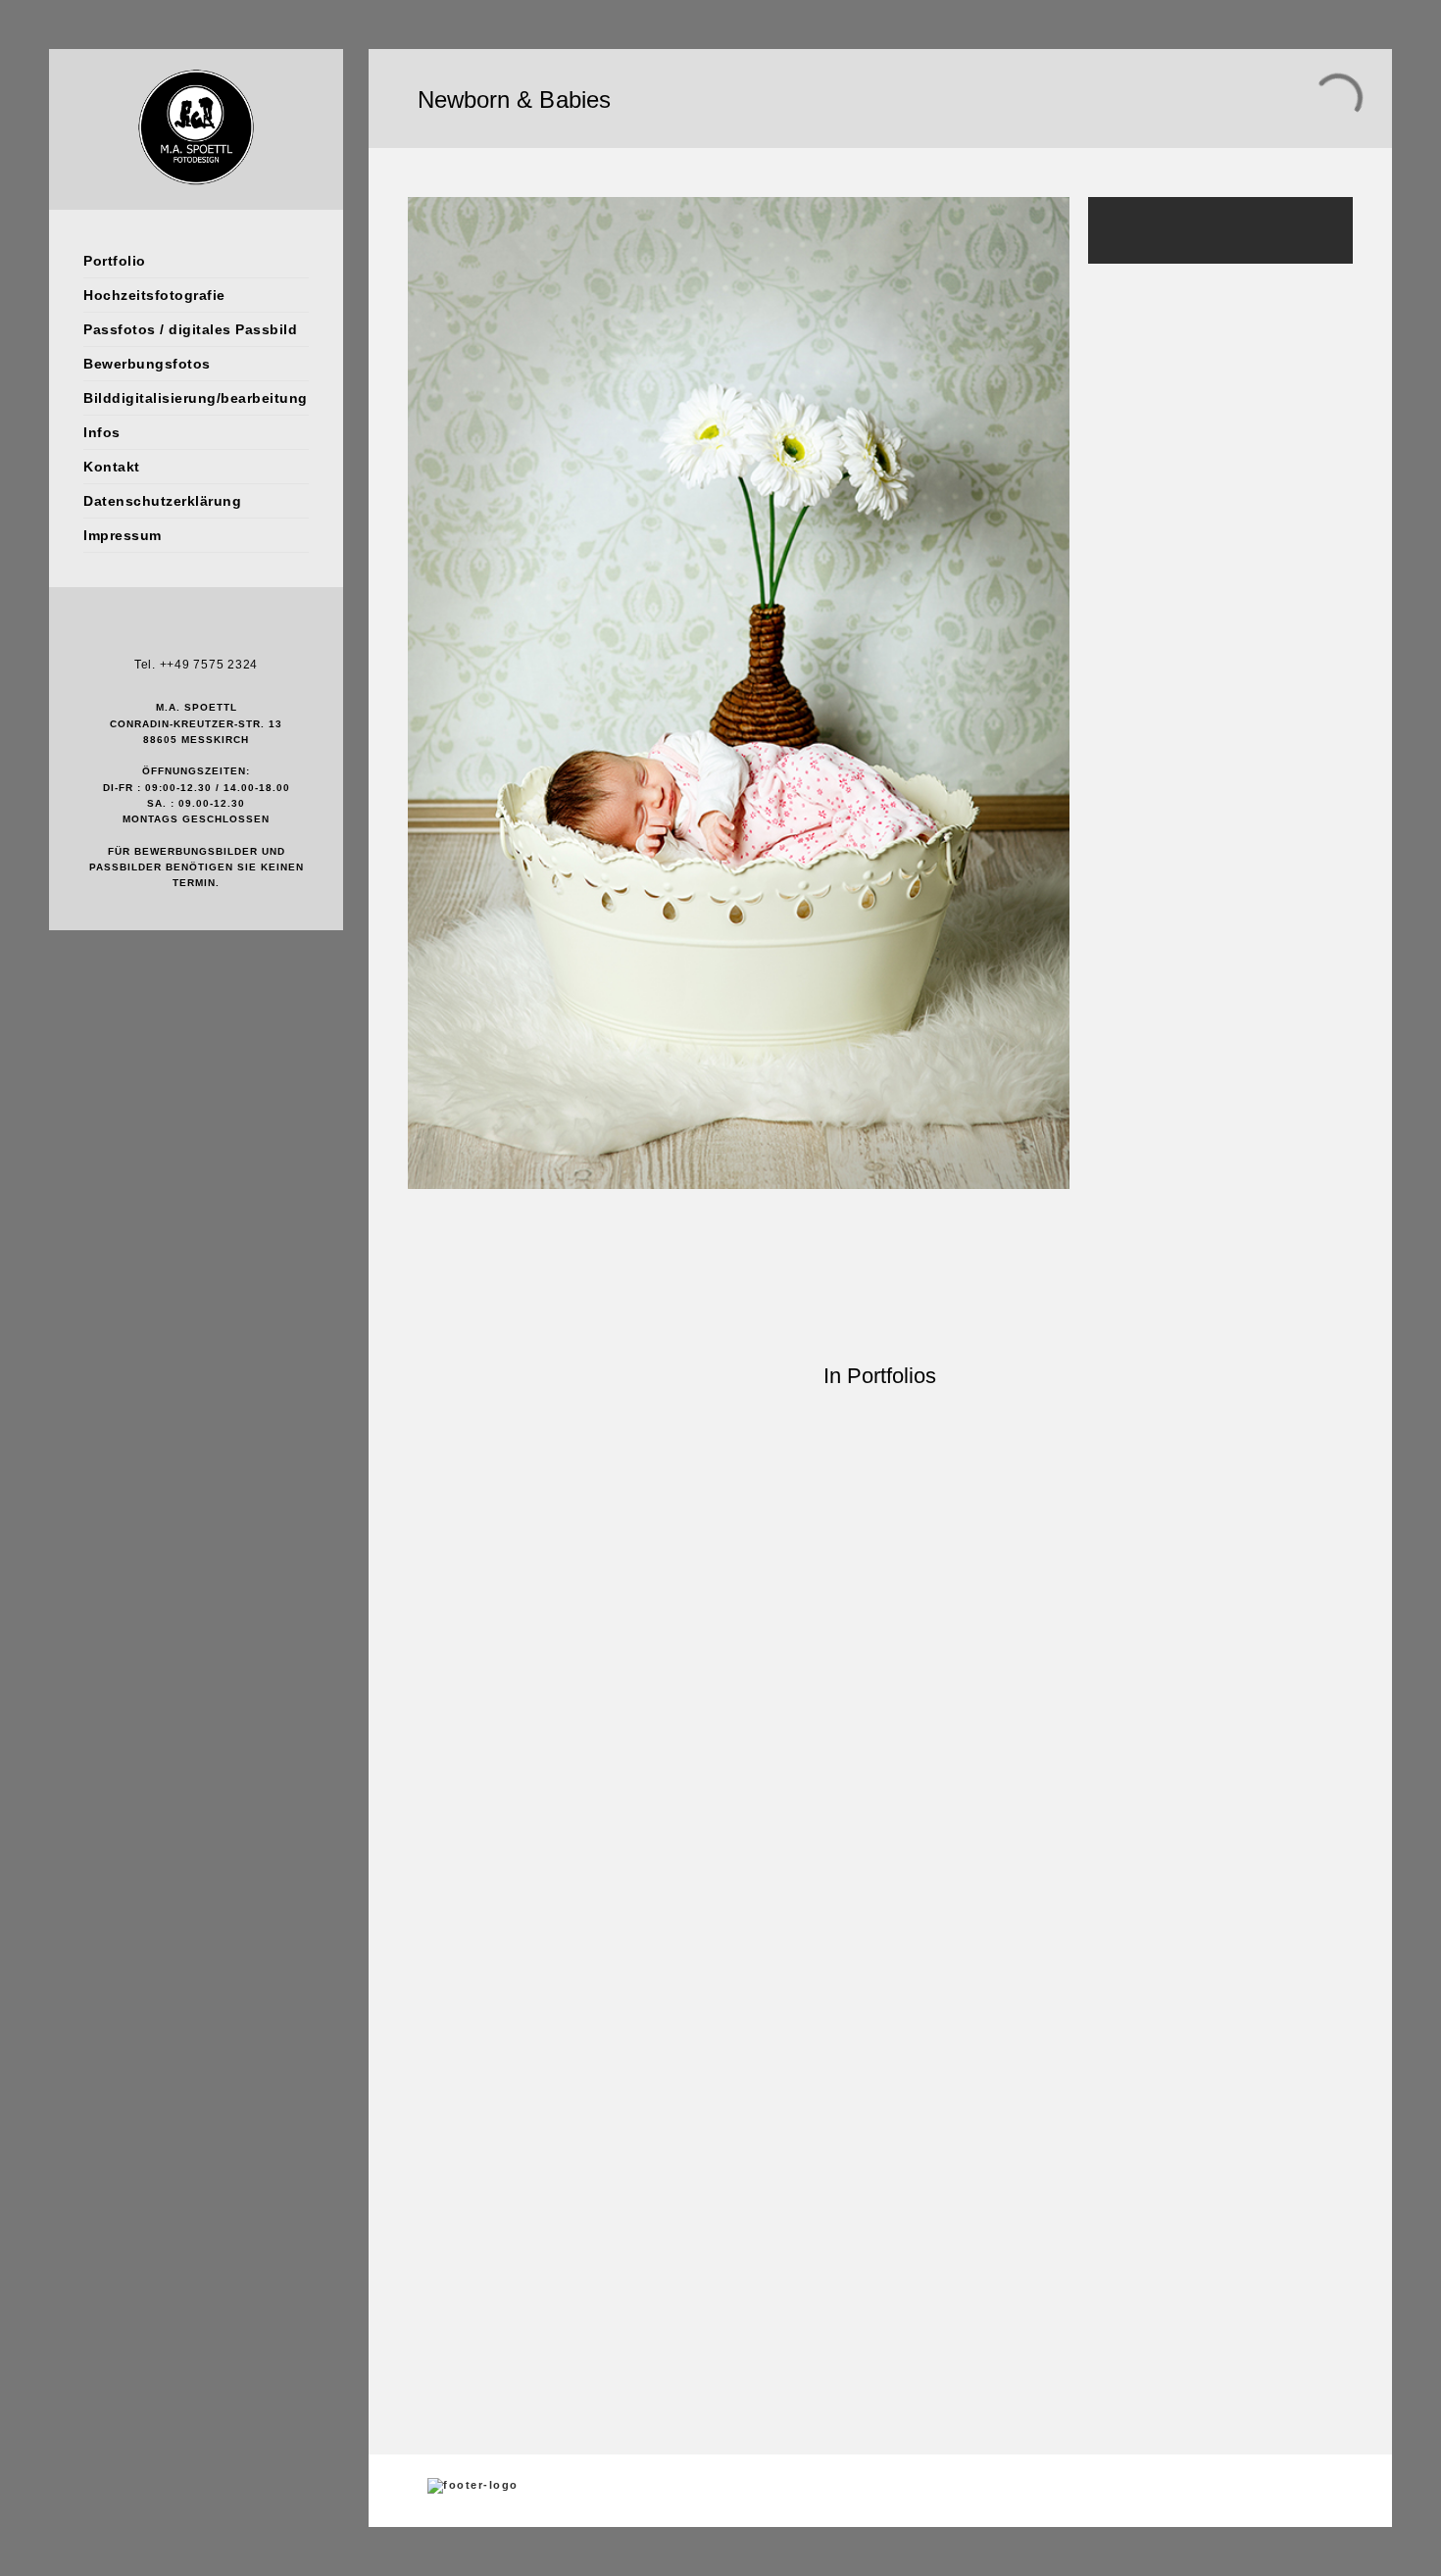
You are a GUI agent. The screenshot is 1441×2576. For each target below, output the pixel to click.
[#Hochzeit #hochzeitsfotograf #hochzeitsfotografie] (650, 1923)
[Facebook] (167, 633)
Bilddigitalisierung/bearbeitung (196, 398)
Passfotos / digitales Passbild (190, 329)
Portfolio (115, 261)
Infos (102, 432)
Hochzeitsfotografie (154, 295)
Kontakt (112, 467)
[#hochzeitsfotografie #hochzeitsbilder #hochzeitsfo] (421, 1654)
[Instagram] (196, 633)
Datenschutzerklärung (162, 501)
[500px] (225, 633)
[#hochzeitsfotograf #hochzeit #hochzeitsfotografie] (995, 1931)
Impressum (123, 535)
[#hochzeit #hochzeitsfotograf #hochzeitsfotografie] (536, 1923)
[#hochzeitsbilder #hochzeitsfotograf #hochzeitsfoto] (880, 1642)
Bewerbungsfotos (147, 364)
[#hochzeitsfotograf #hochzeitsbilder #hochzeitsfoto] (995, 1618)
